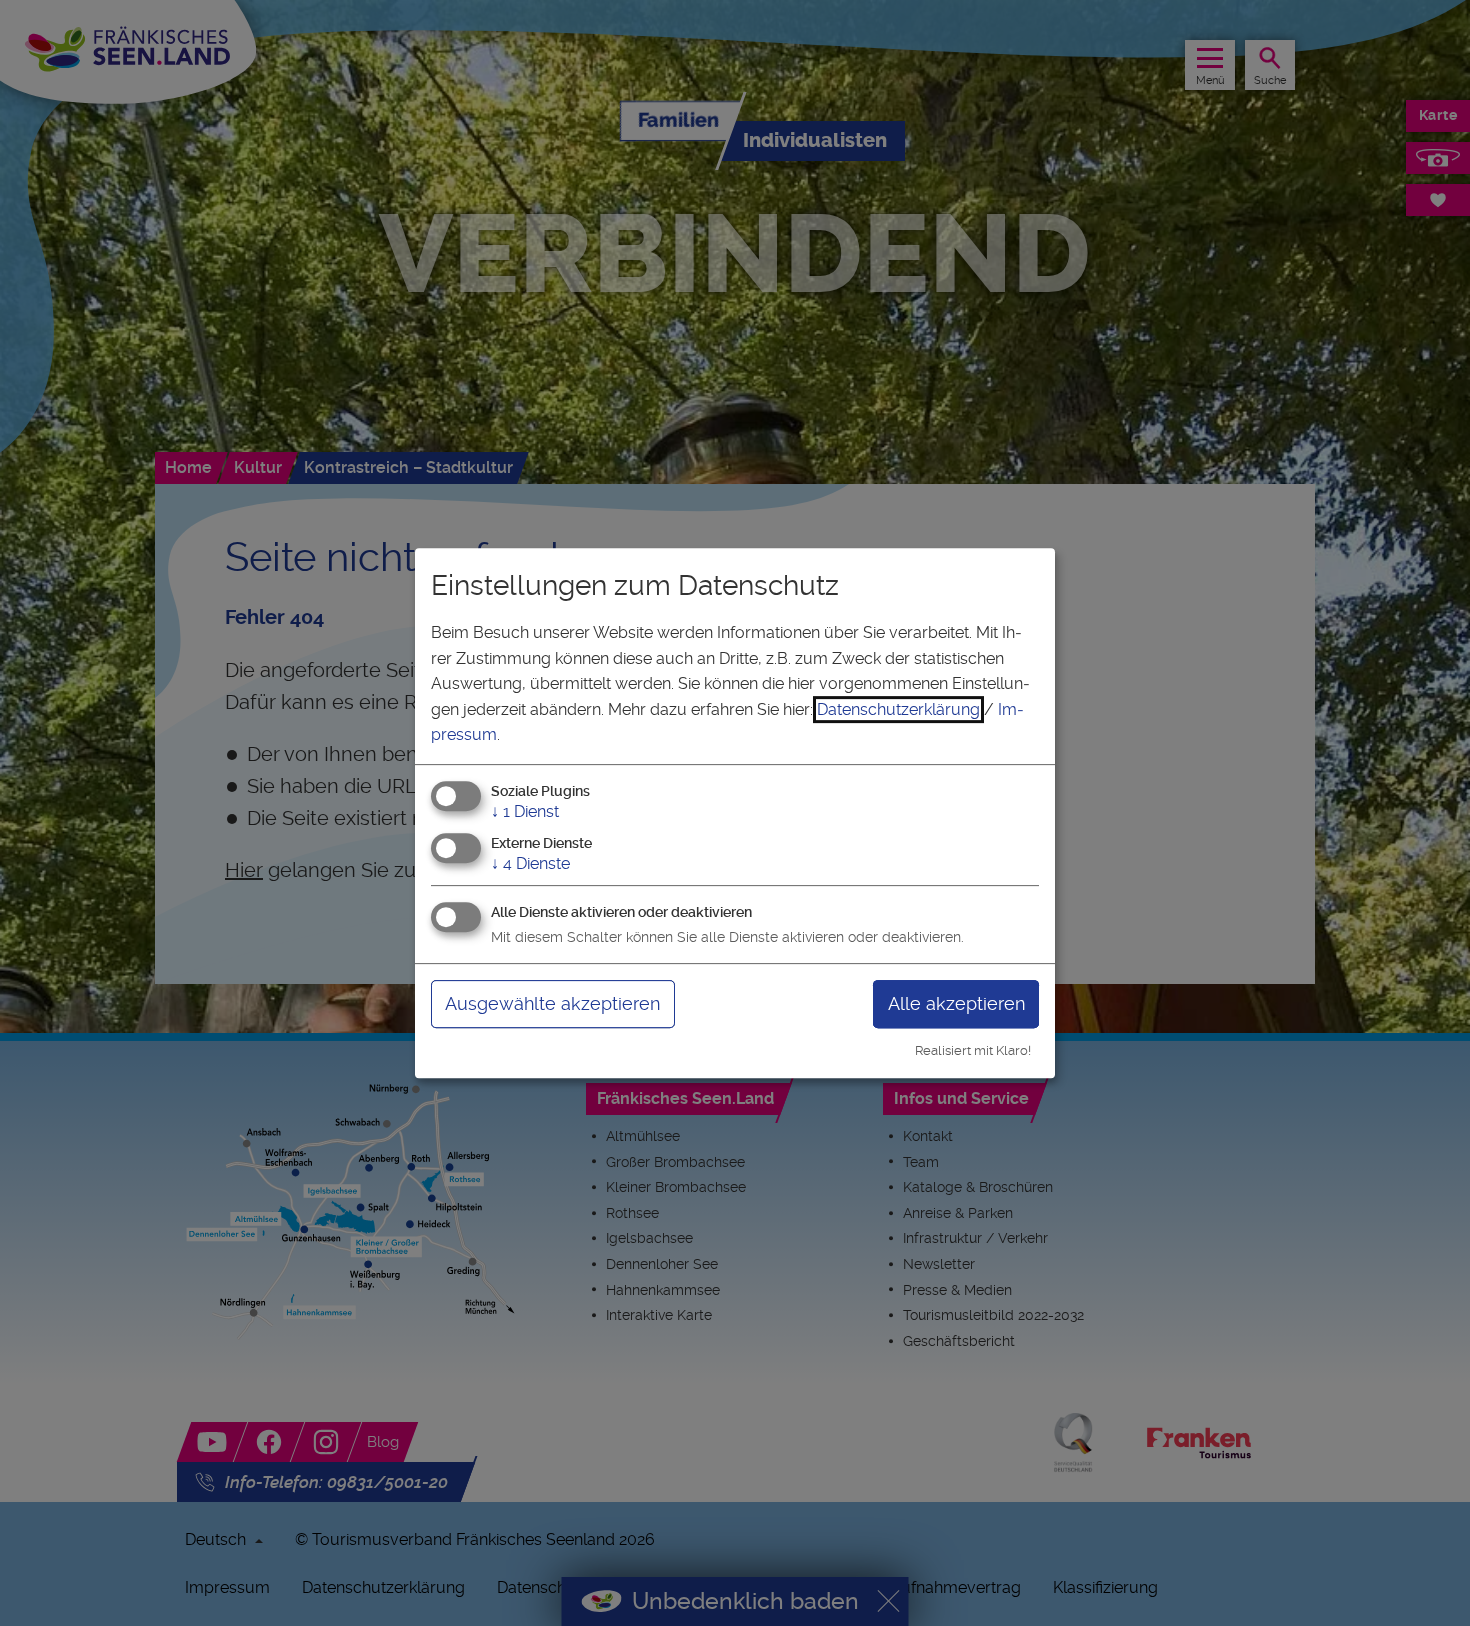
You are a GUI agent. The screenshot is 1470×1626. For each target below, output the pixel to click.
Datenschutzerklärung (898, 709)
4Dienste (530, 863)
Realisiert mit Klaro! (973, 1050)
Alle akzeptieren (956, 1003)
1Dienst (525, 811)
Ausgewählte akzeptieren (552, 1003)
